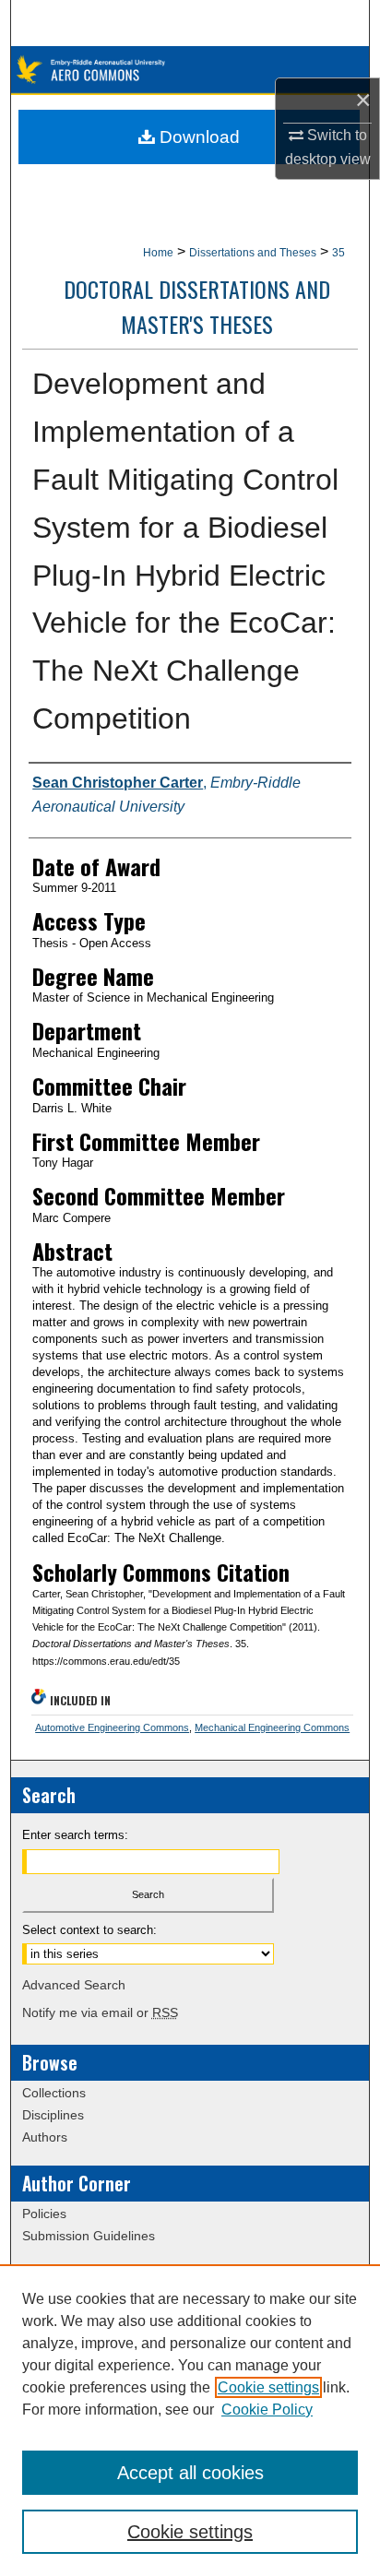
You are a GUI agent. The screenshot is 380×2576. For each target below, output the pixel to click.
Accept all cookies (190, 2473)
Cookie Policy (267, 2410)
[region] (190, 2420)
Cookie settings (268, 2387)
